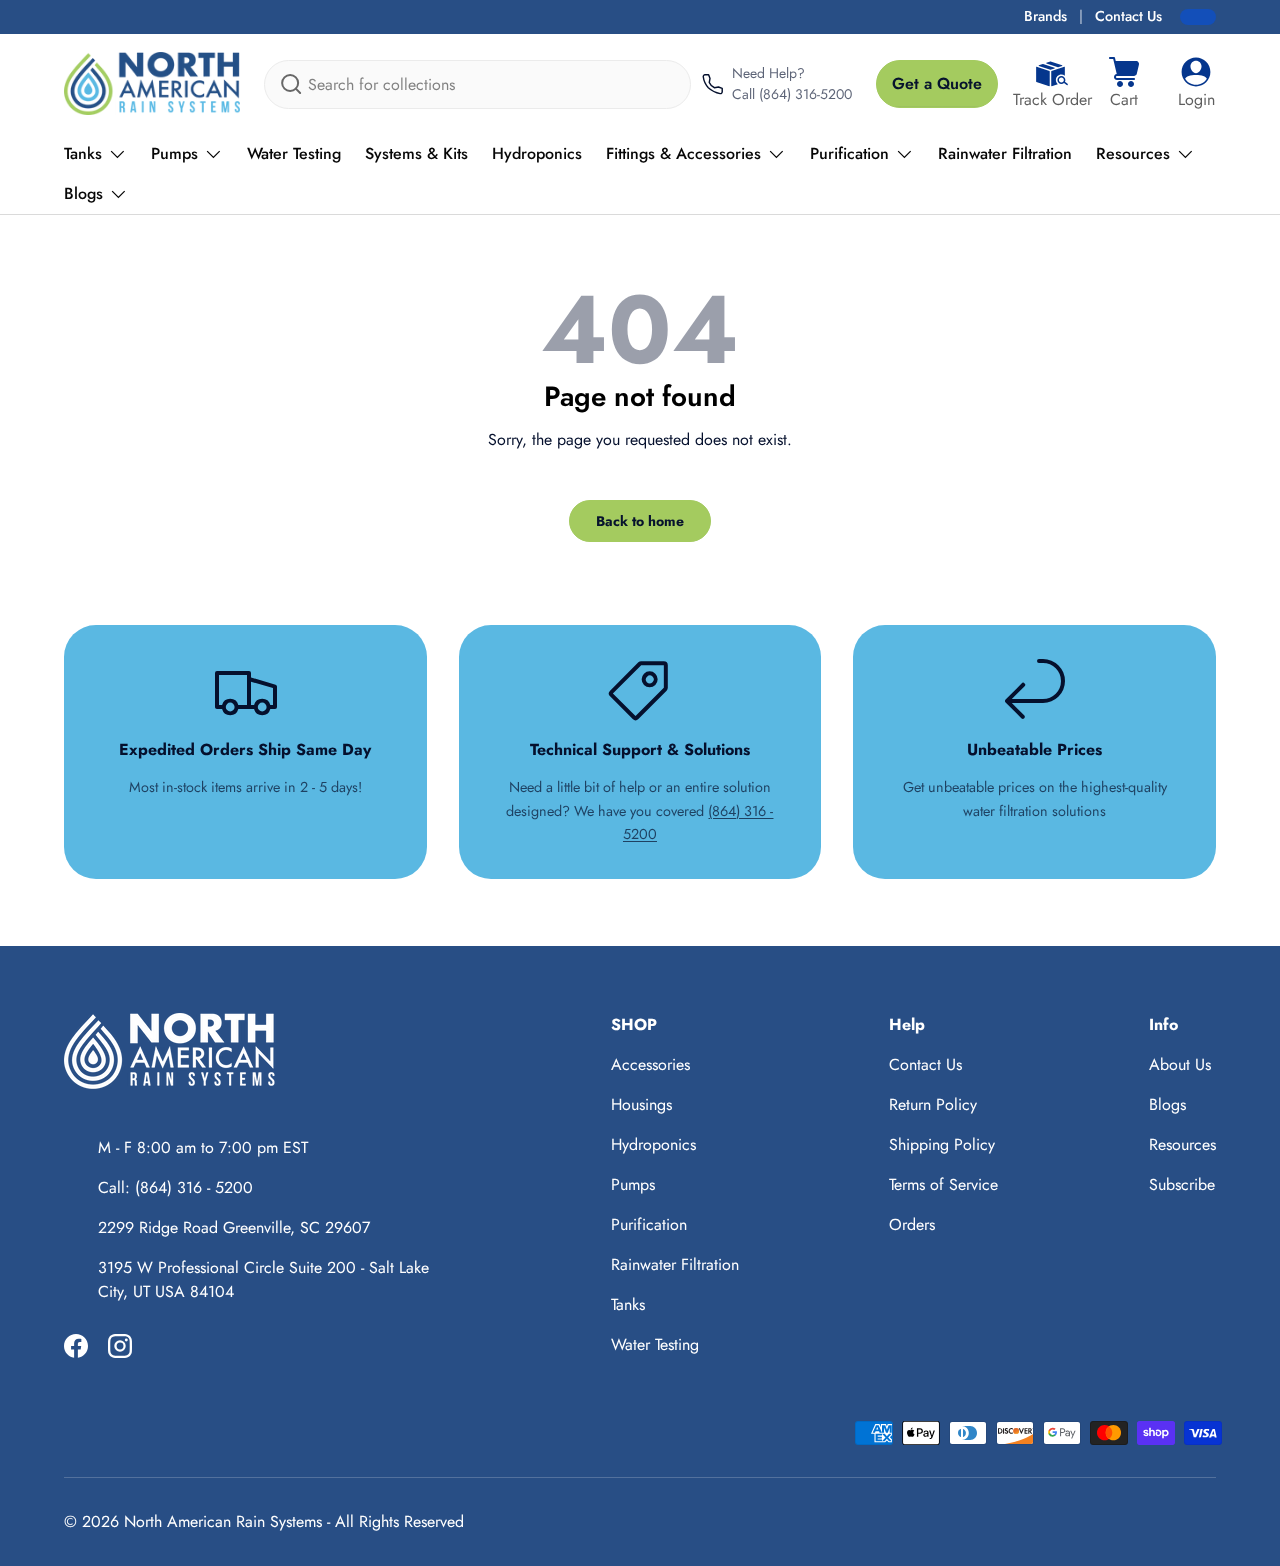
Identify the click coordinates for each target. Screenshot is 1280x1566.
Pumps (174, 153)
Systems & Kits (416, 153)
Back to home (640, 521)
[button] (1124, 84)
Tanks (83, 153)
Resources (1133, 153)
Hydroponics (537, 153)
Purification (849, 153)
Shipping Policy (942, 1144)
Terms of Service (943, 1184)
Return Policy (933, 1104)
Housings (641, 1104)
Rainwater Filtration (1005, 153)
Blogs (83, 193)
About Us (1180, 1064)
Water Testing (294, 153)
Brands (1045, 16)
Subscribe (1182, 1184)
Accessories (650, 1064)
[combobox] (477, 84)
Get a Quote (937, 83)
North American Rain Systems (223, 1521)
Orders (912, 1224)
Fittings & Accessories (683, 153)
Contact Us (1128, 16)
